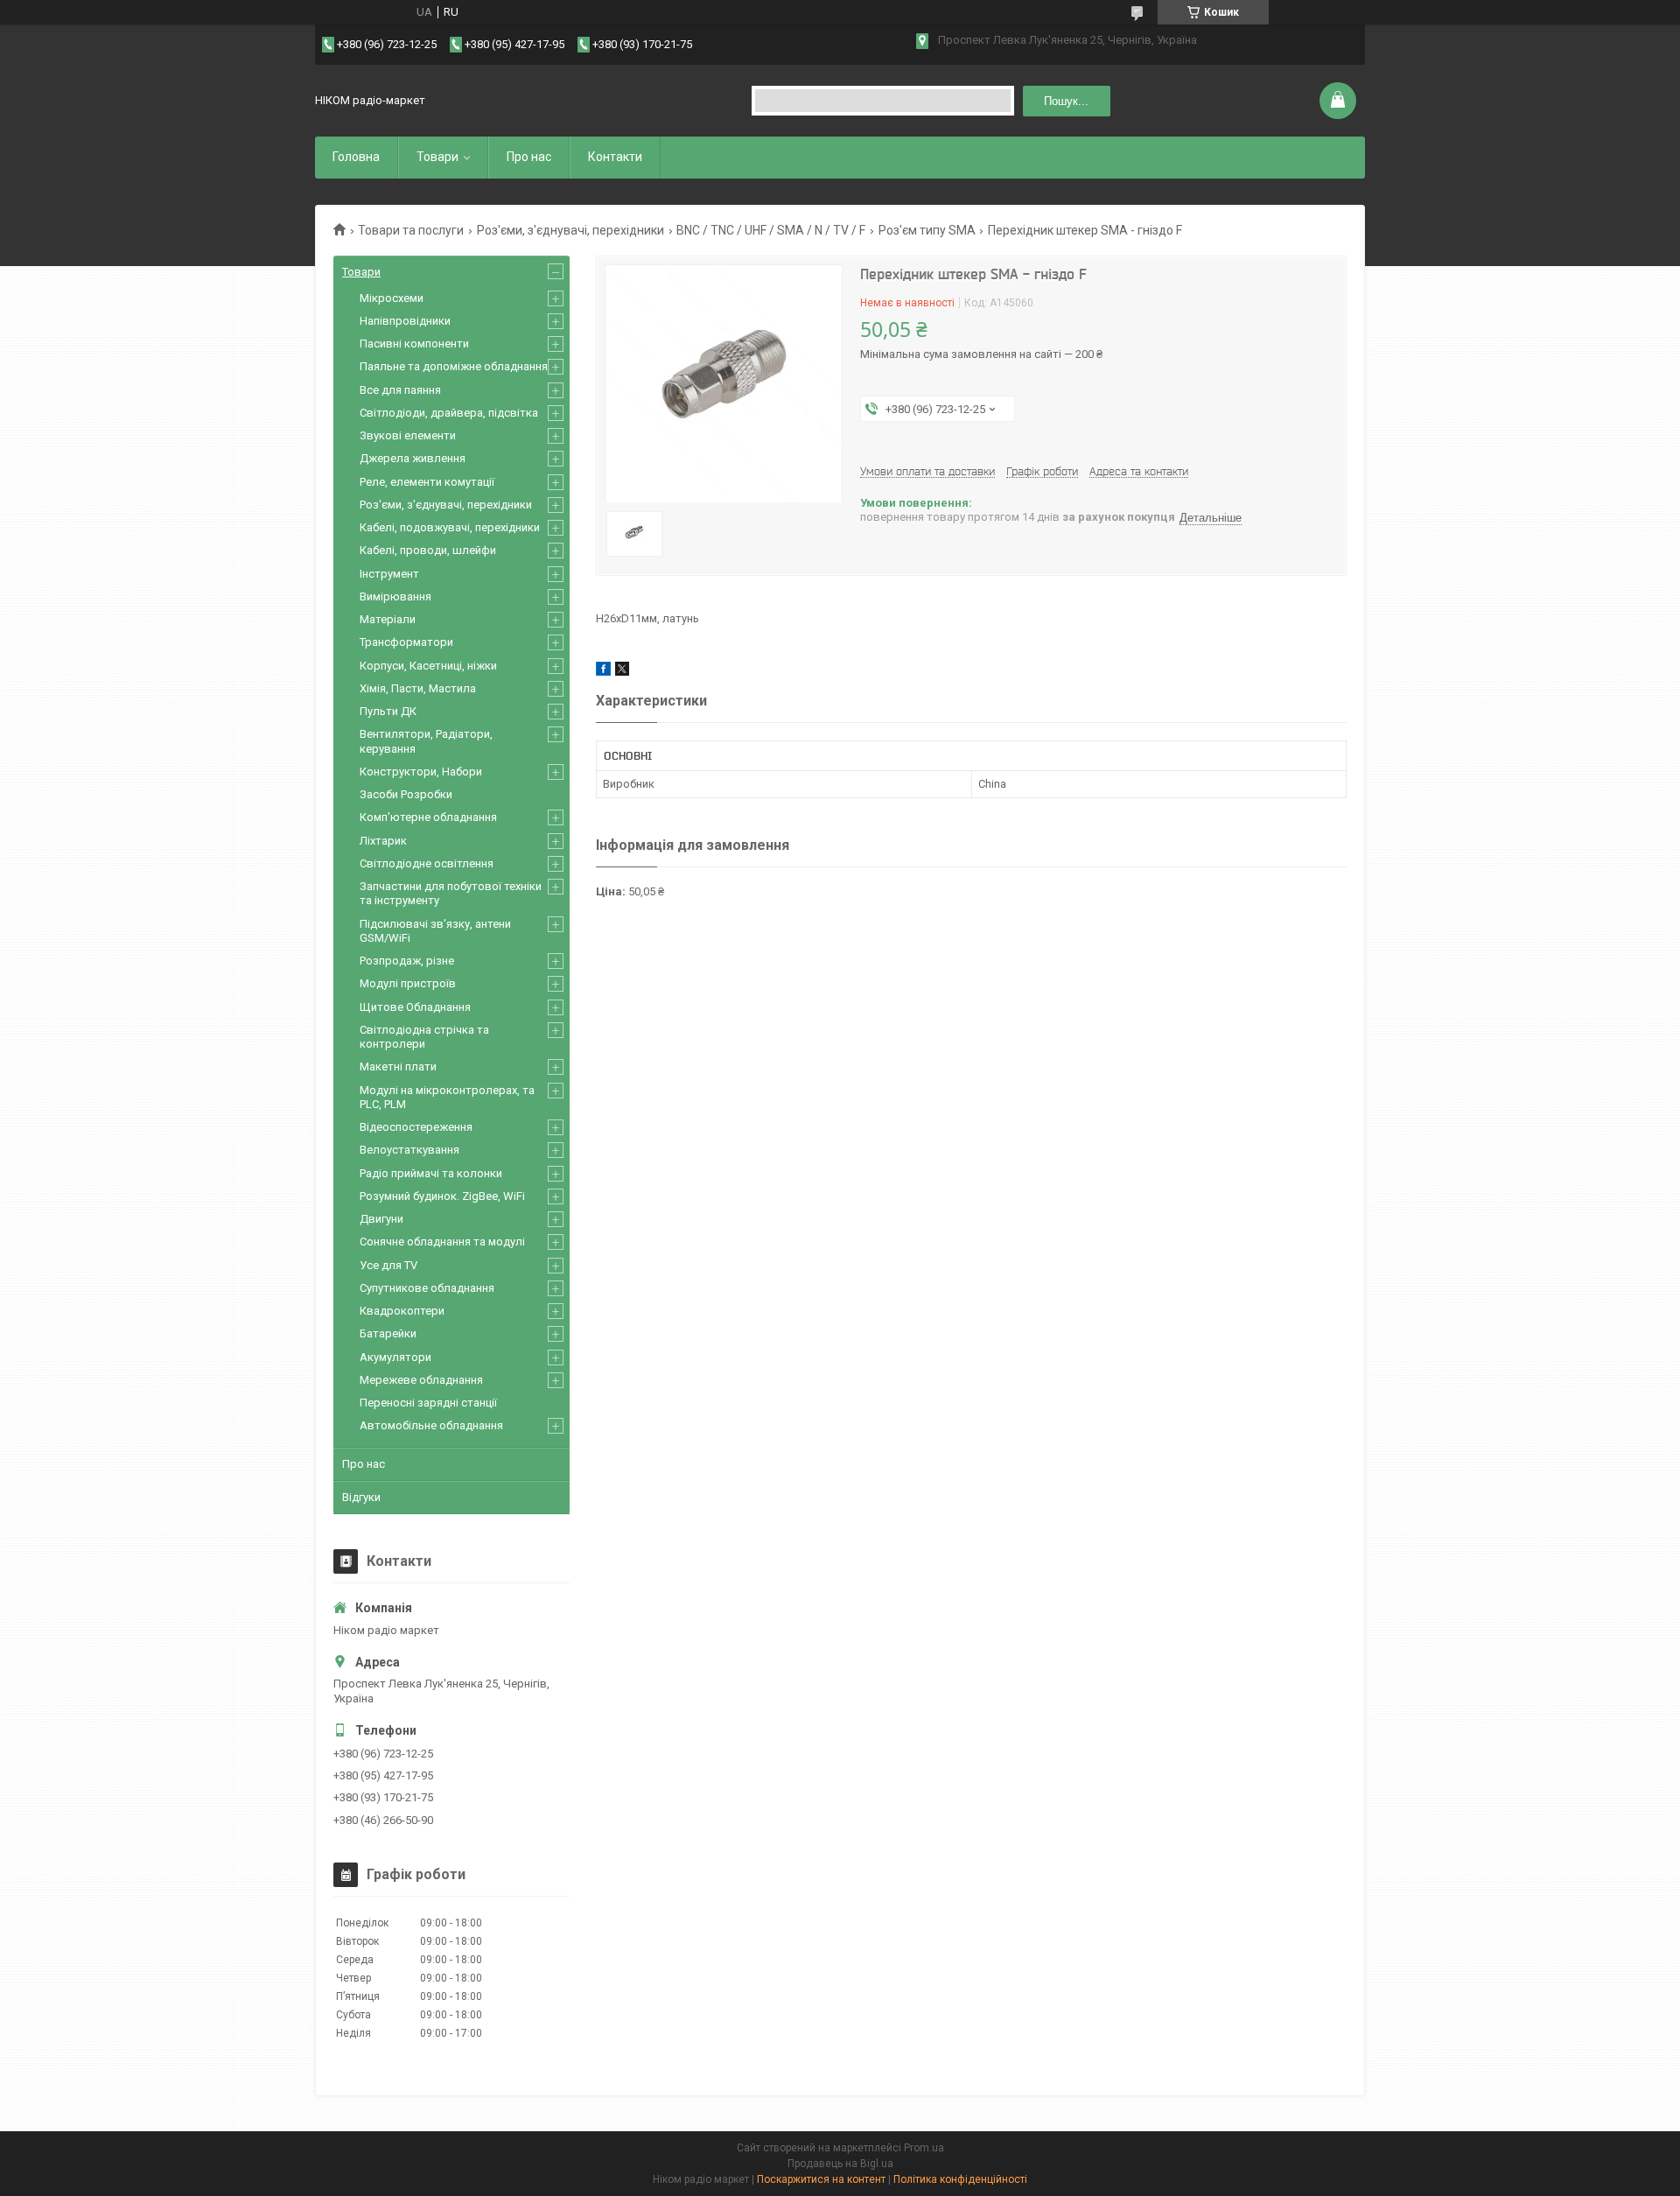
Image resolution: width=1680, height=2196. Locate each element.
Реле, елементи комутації (427, 482)
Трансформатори (406, 642)
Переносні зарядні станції (428, 1403)
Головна (356, 157)
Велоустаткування (409, 1150)
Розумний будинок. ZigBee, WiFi (442, 1196)
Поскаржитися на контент (821, 2179)
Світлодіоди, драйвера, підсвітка (449, 413)
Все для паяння (400, 390)
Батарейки (388, 1333)
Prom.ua (924, 2148)
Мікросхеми (392, 298)
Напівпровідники (405, 321)
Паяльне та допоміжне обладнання (454, 366)
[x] (622, 672)
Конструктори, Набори (421, 772)
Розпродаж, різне (407, 961)
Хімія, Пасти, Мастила (418, 688)
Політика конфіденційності (960, 2179)
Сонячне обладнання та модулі (442, 1242)
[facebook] (603, 672)
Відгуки (361, 1497)
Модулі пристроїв (408, 983)
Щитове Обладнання (415, 1007)
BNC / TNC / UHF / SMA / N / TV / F (771, 230)
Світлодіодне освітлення (427, 863)
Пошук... (1066, 101)
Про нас (529, 157)
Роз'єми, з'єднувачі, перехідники (570, 230)
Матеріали (388, 619)
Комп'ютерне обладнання (428, 817)
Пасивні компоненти (414, 344)
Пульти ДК (388, 711)
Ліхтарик (383, 841)
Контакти (615, 157)
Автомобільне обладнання (431, 1425)
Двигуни (381, 1219)
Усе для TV (388, 1265)
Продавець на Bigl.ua (840, 2164)
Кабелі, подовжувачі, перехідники (450, 527)
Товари (437, 157)
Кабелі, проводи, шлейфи (428, 550)
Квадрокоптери (402, 1311)
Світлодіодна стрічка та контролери (424, 1037)
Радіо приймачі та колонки (431, 1173)
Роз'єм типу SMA (927, 230)
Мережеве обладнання (421, 1380)
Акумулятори (395, 1357)
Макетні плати (398, 1066)
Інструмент (389, 574)
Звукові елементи (408, 435)
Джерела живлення (413, 458)
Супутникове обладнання (427, 1288)
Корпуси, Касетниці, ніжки (428, 666)
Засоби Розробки (406, 794)
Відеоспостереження (416, 1127)
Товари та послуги (411, 230)
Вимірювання (395, 596)
